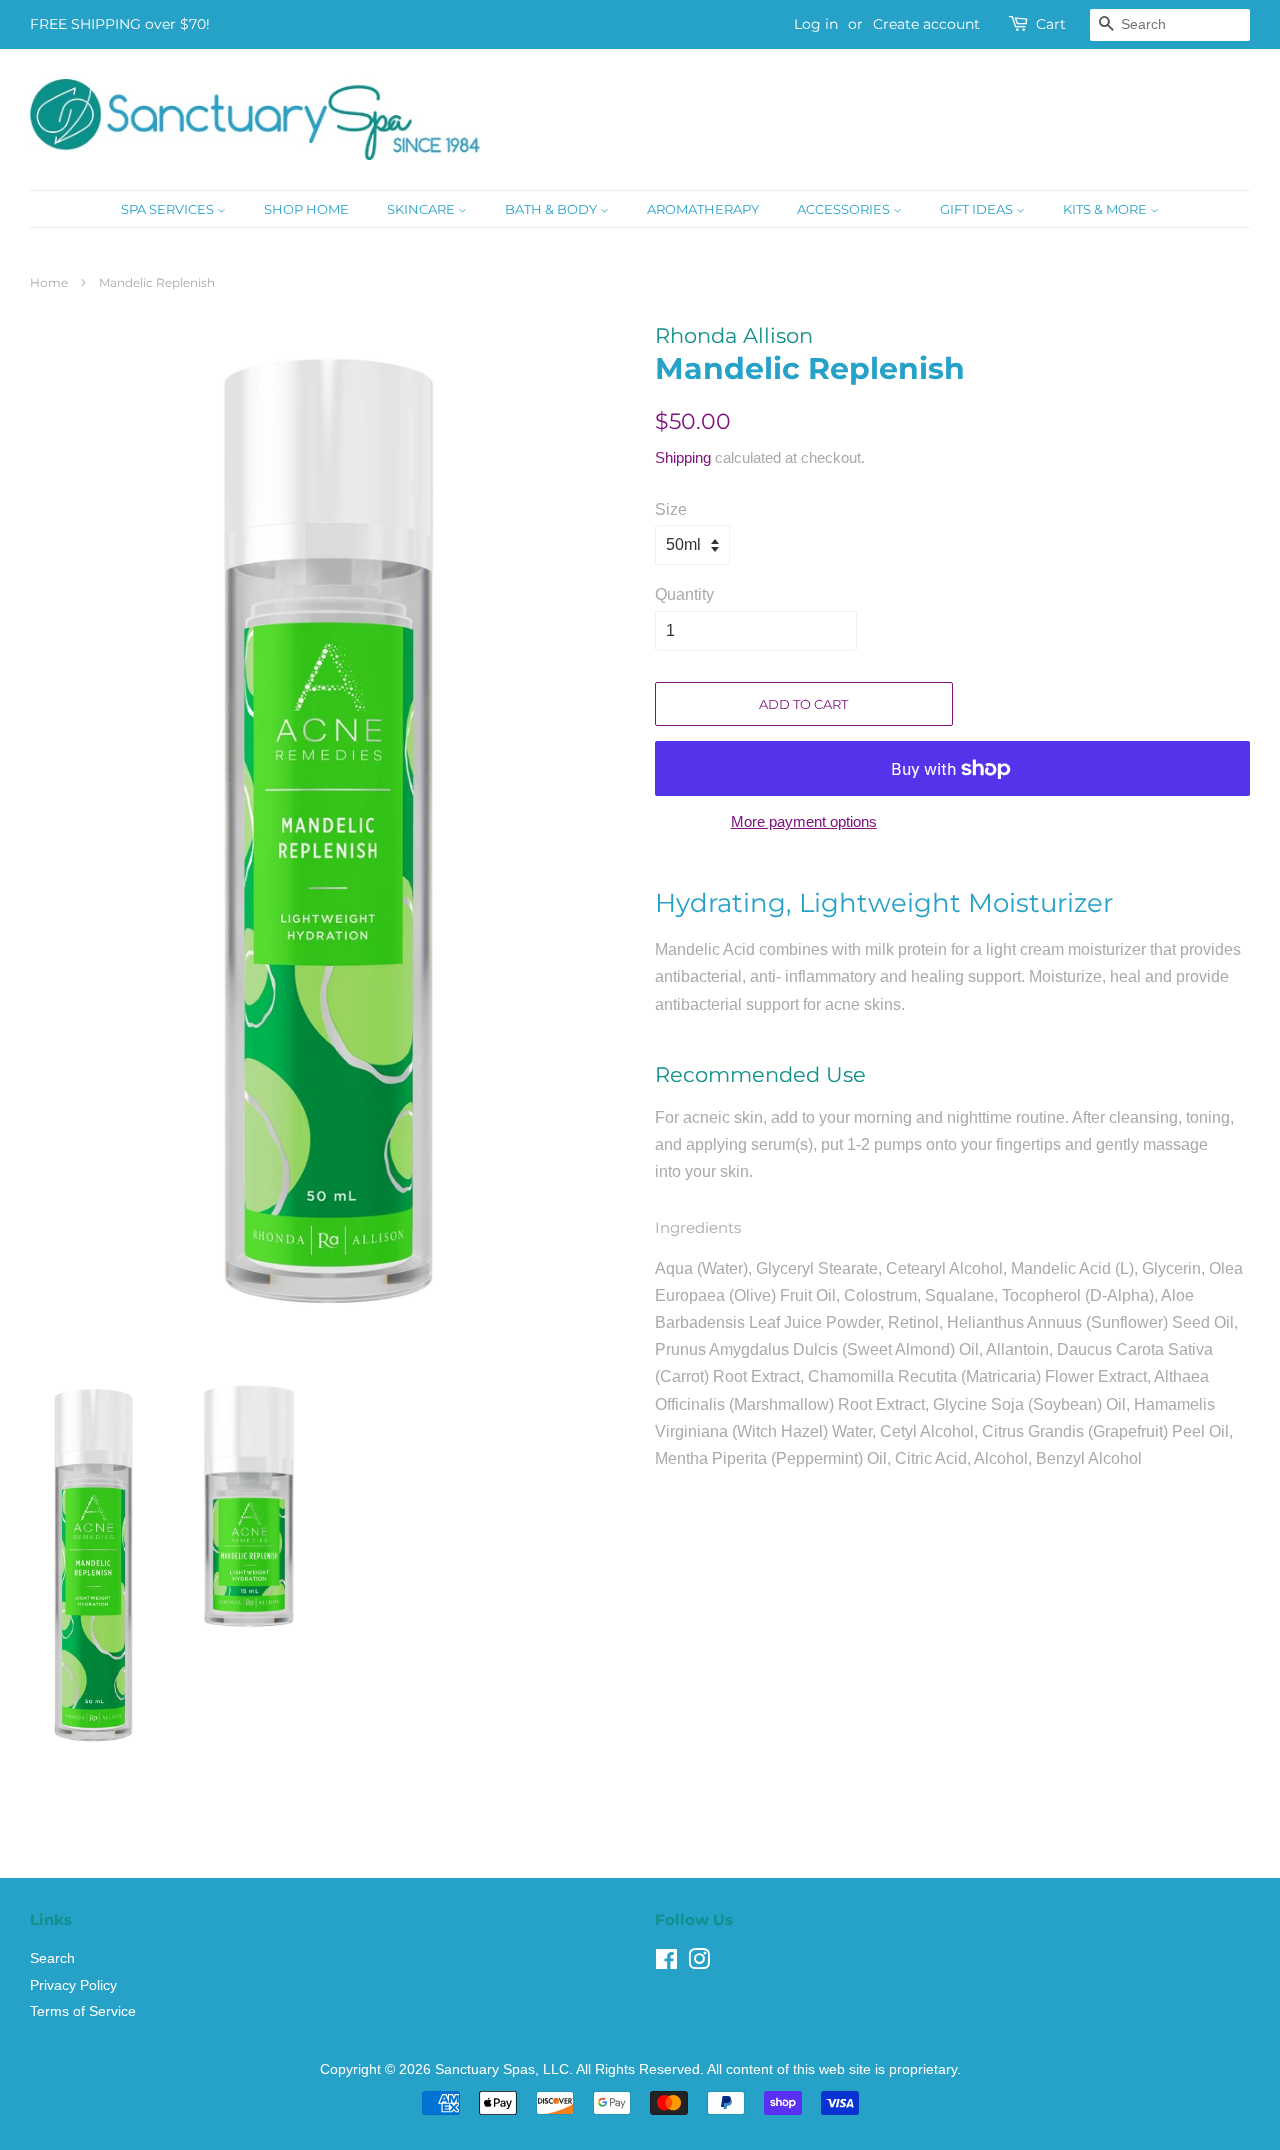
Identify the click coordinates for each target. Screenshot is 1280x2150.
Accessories (845, 209)
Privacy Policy (73, 1985)
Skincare (422, 209)
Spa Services (169, 209)
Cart (1051, 24)
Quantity (684, 594)
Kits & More (1106, 209)
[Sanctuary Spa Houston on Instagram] (699, 1963)
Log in (816, 24)
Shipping (683, 457)
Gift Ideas (978, 209)
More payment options (804, 821)
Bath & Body (552, 209)
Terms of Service (83, 2011)
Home (49, 282)
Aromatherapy (703, 209)
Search (52, 1958)
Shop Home (306, 209)
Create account (926, 24)
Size (671, 509)
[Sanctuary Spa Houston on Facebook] (666, 1963)
